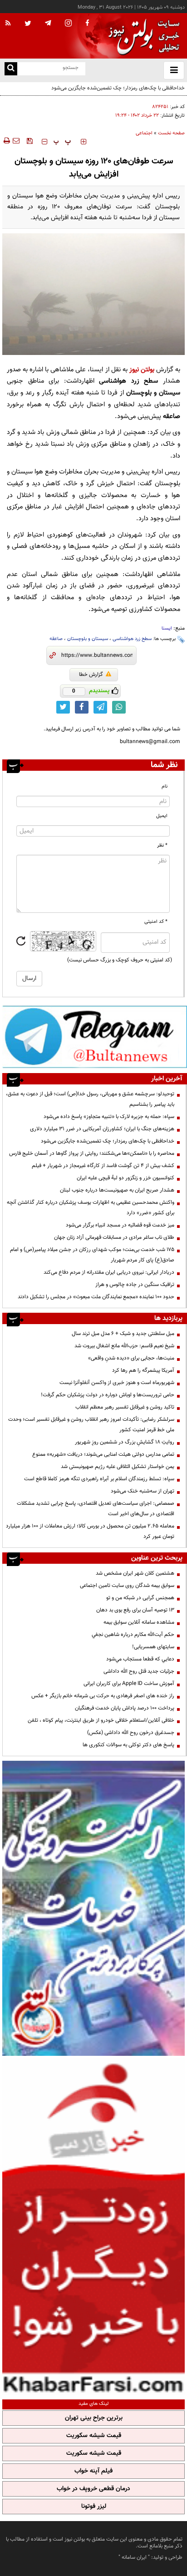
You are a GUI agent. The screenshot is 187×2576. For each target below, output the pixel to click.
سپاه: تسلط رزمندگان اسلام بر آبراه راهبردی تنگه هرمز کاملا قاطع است (99, 1479)
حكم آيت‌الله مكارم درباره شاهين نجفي (133, 1635)
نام (165, 786)
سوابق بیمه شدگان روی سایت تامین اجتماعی (127, 1586)
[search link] (11, 69)
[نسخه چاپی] (6, 141)
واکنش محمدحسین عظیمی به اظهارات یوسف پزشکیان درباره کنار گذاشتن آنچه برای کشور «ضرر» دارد (91, 1208)
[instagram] (68, 24)
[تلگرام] (95, 1037)
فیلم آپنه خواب (93, 2471)
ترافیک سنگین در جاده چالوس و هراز (135, 1285)
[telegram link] (100, 707)
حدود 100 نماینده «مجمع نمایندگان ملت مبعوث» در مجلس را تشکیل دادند (96, 1297)
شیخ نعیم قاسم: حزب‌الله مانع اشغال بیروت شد (124, 1346)
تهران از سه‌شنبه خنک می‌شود (143, 1491)
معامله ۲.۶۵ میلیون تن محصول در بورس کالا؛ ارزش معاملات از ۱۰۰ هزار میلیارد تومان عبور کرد (90, 1531)
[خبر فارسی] (93, 2226)
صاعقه (56, 639)
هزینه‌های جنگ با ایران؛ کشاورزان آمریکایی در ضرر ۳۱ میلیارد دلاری (102, 1129)
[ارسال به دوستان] (16, 141)
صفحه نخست (171, 133)
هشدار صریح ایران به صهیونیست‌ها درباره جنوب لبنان (117, 1190)
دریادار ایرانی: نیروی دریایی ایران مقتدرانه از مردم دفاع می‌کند (109, 1272)
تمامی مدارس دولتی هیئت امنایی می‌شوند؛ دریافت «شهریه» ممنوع (103, 1454)
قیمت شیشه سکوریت (94, 2436)
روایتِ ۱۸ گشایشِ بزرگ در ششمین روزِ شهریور (125, 1442)
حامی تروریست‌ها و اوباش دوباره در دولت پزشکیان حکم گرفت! (108, 1395)
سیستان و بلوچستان (88, 639)
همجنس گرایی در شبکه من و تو (140, 1598)
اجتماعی (144, 133)
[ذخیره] (30, 141)
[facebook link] (82, 707)
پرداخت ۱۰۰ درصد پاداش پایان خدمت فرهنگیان (125, 1708)
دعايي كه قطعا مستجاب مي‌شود (140, 1659)
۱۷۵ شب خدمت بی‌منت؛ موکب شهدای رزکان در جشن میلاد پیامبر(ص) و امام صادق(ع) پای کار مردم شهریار (92, 1255)
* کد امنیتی (156, 922)
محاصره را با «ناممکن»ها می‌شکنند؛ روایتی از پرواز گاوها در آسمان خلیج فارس (92, 1153)
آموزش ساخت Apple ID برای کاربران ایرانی (129, 1684)
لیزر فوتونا (94, 2507)
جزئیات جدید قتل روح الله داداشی (139, 1671)
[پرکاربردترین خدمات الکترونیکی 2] (93, 1908)
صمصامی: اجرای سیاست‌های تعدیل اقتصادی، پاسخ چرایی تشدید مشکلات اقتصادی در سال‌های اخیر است (96, 1509)
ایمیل (162, 816)
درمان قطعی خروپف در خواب (93, 2489)
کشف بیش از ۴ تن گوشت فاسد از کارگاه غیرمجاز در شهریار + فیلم (103, 1166)
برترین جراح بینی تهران (94, 2418)
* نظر (162, 845)
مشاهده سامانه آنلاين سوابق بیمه (139, 1622)
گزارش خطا (91, 675)
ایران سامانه (134, 2557)
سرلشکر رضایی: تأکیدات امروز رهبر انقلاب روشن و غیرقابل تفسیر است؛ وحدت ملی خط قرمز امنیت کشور (91, 1425)
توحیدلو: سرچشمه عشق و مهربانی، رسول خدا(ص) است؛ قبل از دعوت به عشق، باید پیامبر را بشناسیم (90, 1099)
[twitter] (28, 24)
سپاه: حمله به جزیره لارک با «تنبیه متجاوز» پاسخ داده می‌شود (109, 1117)
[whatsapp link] (119, 707)
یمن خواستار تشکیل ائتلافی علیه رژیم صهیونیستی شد (118, 1467)
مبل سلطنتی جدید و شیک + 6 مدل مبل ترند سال (123, 1334)
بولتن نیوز (142, 370)
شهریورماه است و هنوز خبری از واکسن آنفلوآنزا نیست (117, 1383)
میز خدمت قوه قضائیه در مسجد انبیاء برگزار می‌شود (120, 1225)
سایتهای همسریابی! (153, 1647)
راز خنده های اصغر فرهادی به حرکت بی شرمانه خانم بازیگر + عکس (103, 1696)
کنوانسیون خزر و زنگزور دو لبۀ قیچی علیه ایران (125, 1178)
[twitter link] (63, 707)
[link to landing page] (142, 36)
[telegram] (48, 23)
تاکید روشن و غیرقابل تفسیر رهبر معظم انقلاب (125, 1407)
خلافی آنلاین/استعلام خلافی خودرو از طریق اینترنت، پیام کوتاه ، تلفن (101, 1720)
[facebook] (87, 24)
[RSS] (8, 24)
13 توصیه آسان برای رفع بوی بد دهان (135, 1610)
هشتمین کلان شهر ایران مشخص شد (135, 1573)
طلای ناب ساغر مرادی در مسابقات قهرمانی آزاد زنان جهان (114, 1237)
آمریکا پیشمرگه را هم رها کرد (143, 1370)
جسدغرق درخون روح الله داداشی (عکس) (131, 1733)
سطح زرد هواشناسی (132, 639)
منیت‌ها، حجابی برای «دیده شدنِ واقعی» (131, 1358)
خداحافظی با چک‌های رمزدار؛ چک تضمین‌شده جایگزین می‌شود (108, 1141)
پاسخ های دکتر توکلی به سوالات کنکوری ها (128, 1745)
